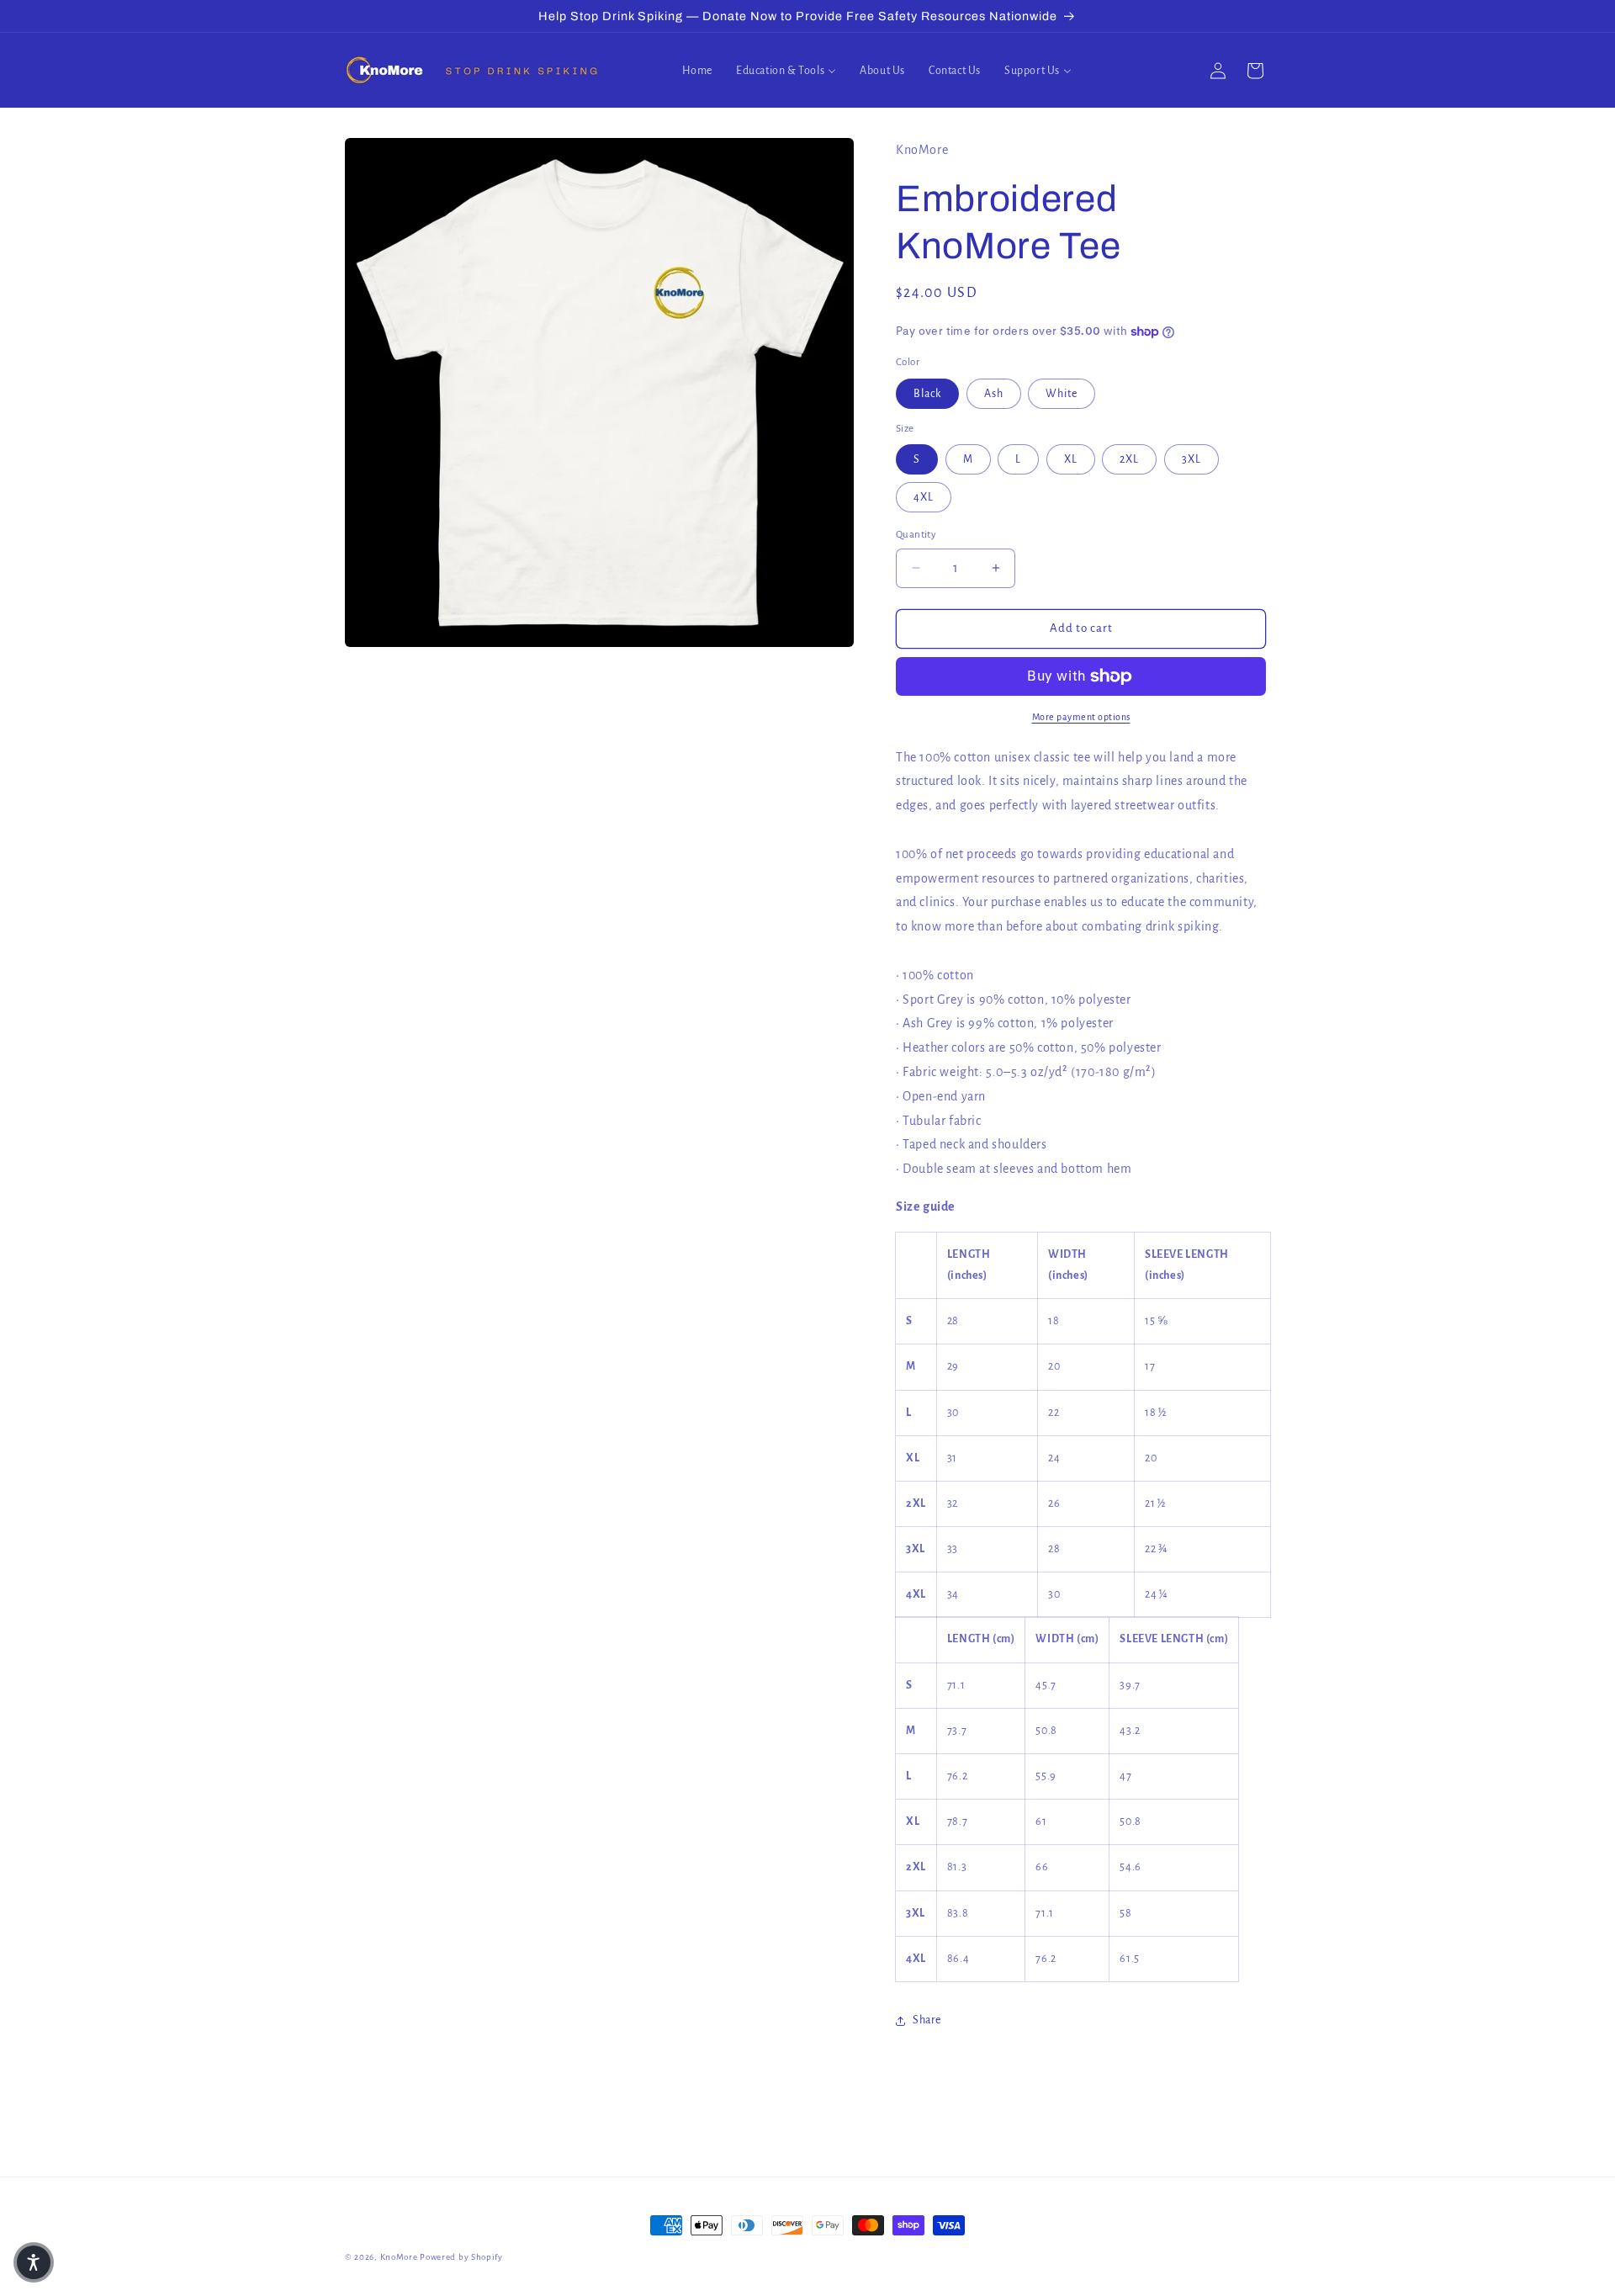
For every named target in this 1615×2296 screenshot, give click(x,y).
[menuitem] (697, 71)
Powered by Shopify (461, 2257)
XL (1071, 459)
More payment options (1081, 717)
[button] (34, 2262)
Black (927, 394)
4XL (924, 497)
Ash (994, 394)
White (1062, 394)
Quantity (916, 535)
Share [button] (927, 2020)
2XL (1129, 459)
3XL (1191, 459)
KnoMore (399, 2257)
